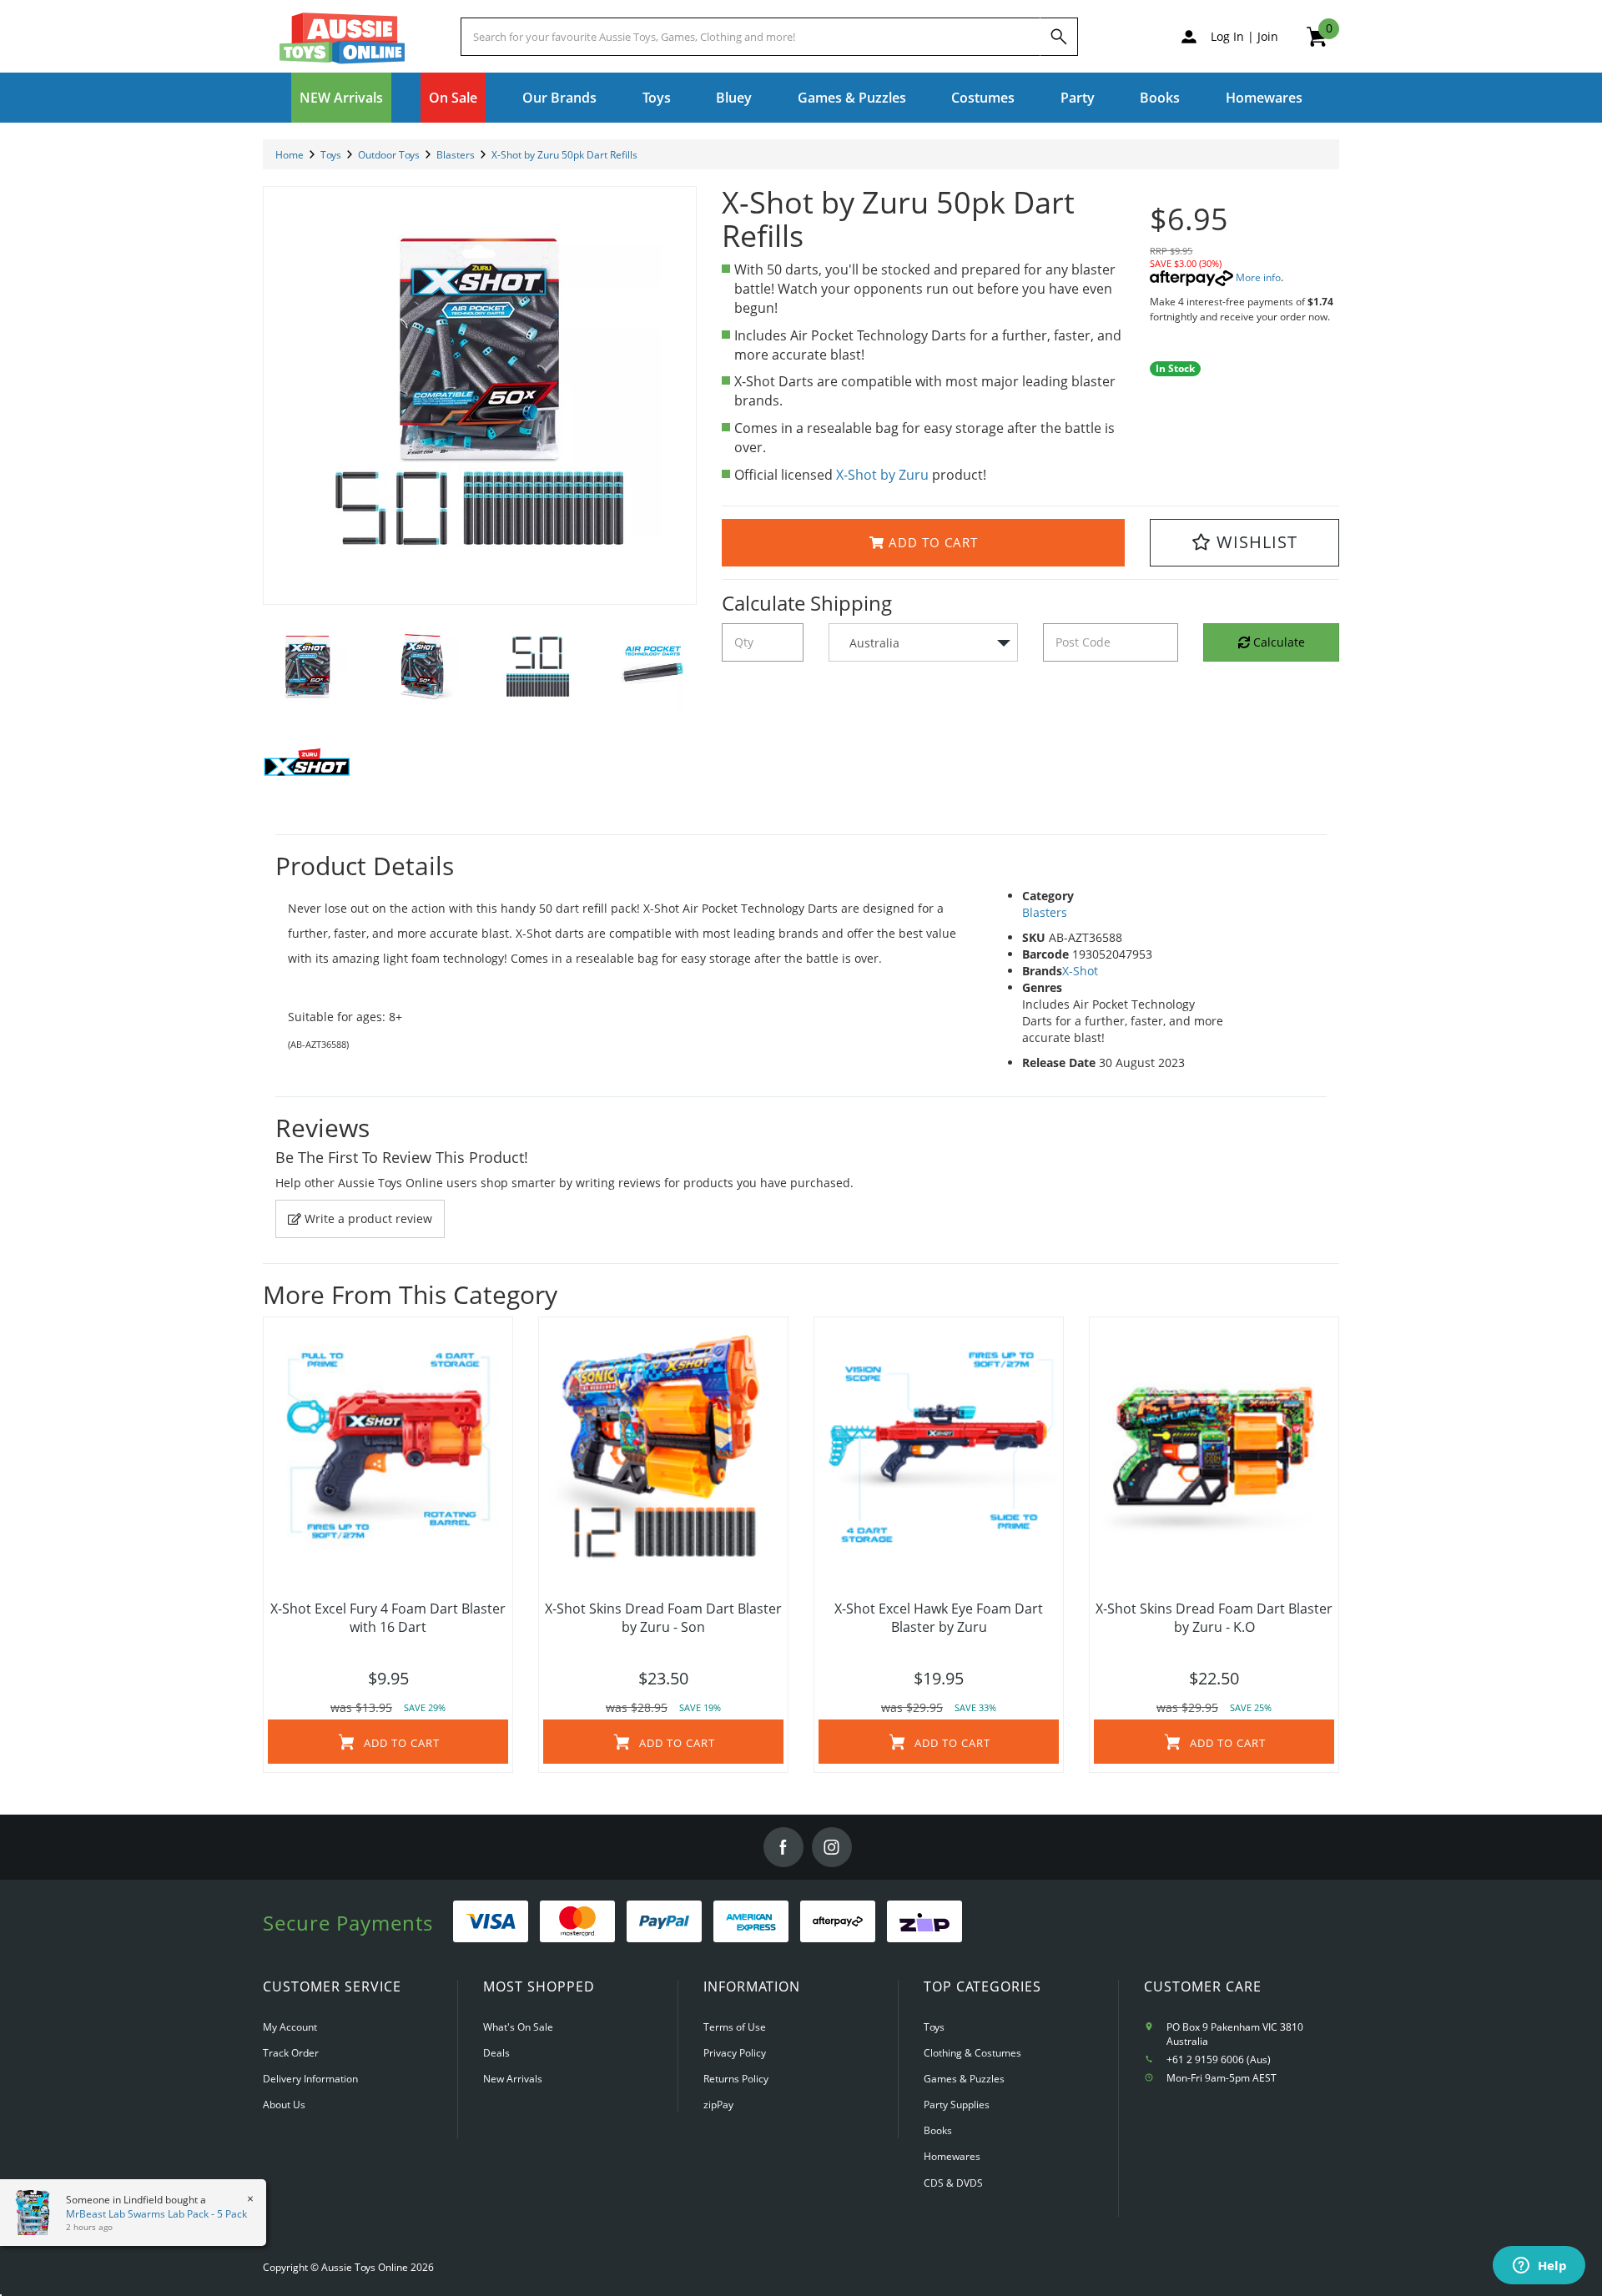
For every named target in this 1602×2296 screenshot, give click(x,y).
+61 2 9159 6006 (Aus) (1219, 2059)
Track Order (291, 2053)
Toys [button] (657, 98)
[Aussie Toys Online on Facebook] (783, 1847)
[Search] (1059, 37)
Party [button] (1078, 98)
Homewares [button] (1264, 98)
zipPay (718, 2105)
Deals (496, 2053)
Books (1160, 98)
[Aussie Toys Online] (342, 38)
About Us (284, 2105)
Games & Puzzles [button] (852, 98)
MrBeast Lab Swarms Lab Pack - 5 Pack (141, 2214)
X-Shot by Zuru (882, 475)
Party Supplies (957, 2105)
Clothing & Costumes (972, 2053)
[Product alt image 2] (537, 670)
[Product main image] (480, 395)
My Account (290, 2027)
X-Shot (1080, 971)
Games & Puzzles (964, 2079)
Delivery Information (310, 2079)
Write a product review (367, 1218)
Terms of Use (735, 2027)
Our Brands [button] (559, 98)
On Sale (453, 98)
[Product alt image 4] (308, 767)
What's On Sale (518, 2027)
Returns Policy (736, 2079)
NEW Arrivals (341, 98)
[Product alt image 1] (423, 670)
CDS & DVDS (953, 2183)
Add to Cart (931, 542)
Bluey (734, 98)
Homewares (952, 2156)
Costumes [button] (983, 98)
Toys (934, 2027)
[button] (1244, 543)
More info (1257, 277)
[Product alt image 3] (652, 670)
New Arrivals (513, 2079)
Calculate (1277, 642)
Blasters (1045, 912)
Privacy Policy (735, 2053)
